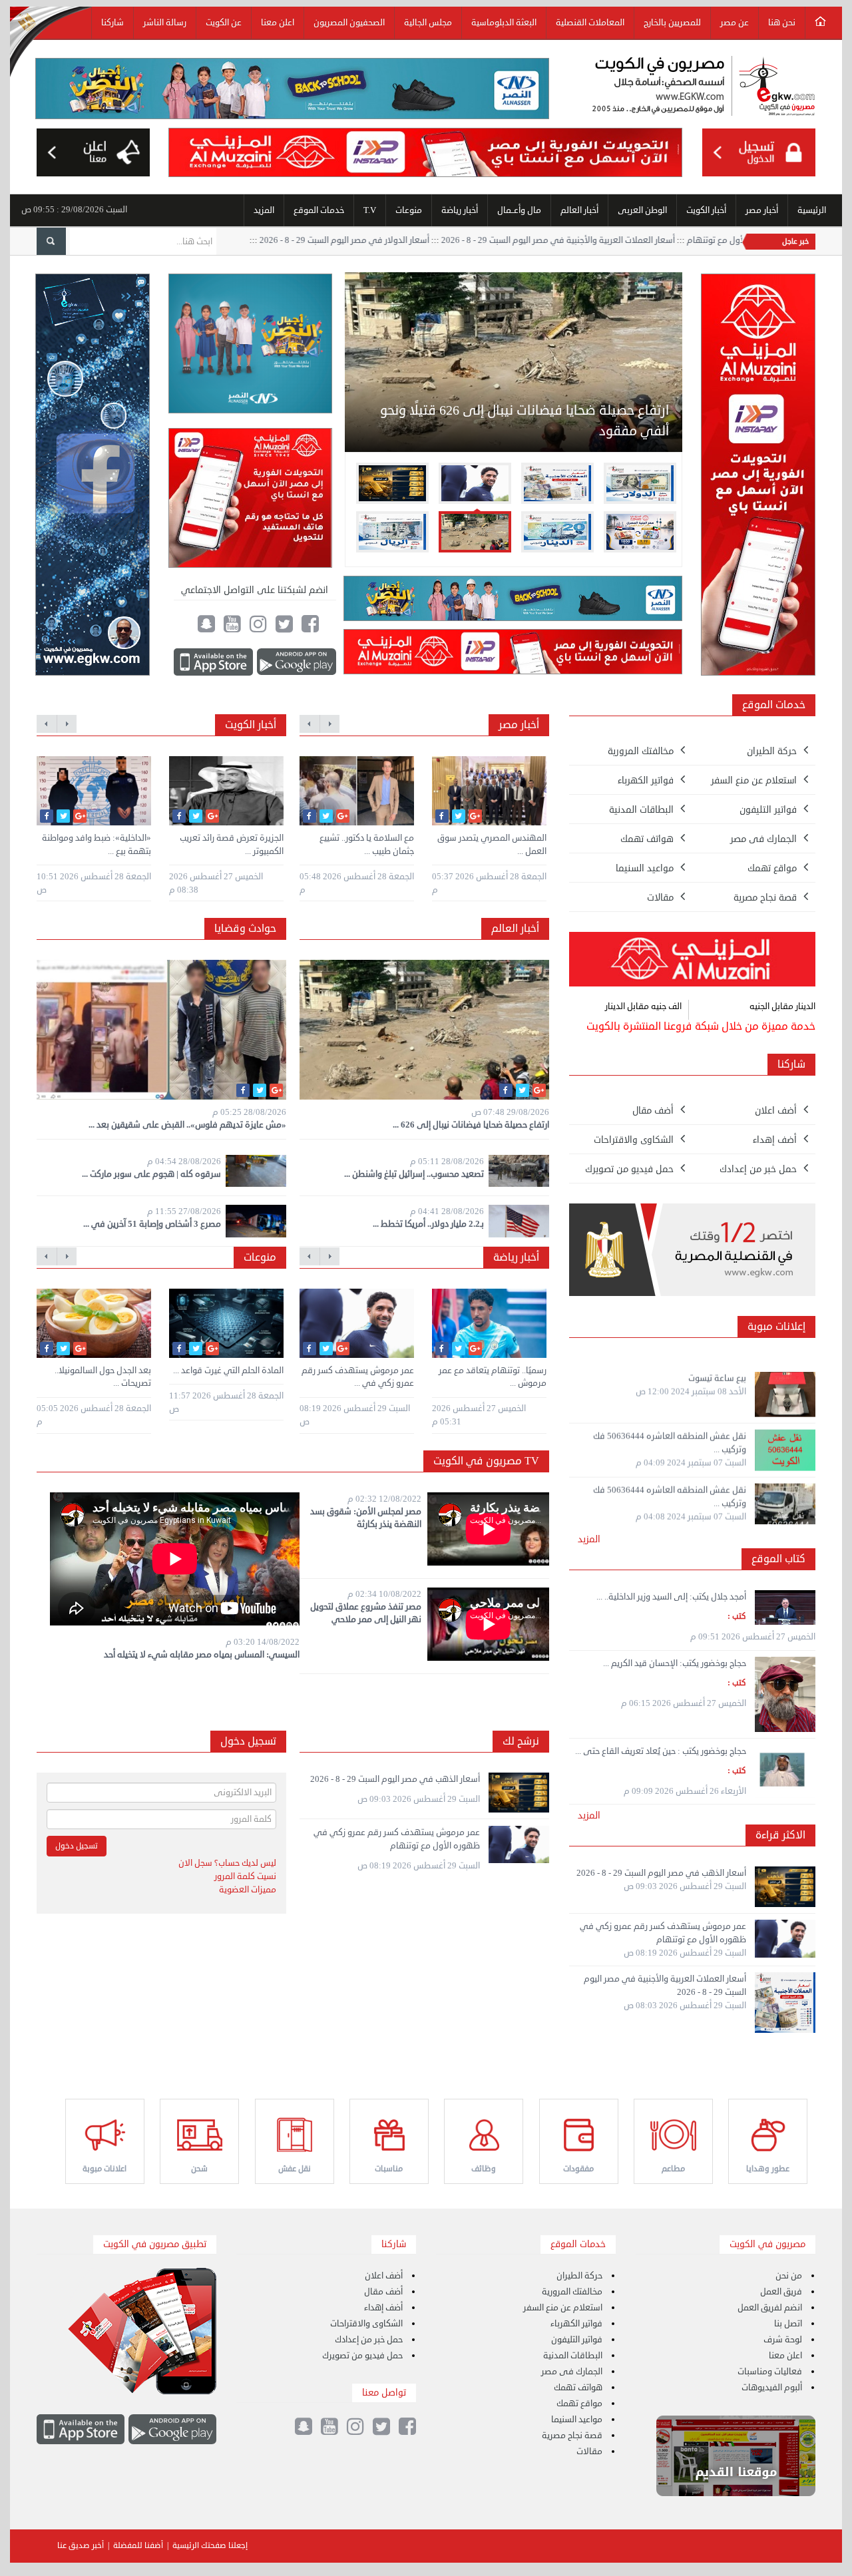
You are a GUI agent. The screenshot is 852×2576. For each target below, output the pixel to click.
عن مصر (735, 23)
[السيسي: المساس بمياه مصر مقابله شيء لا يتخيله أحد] (175, 1561)
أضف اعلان (384, 2276)
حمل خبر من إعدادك (369, 2340)
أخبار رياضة (460, 210)
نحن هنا (782, 23)
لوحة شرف (783, 2340)
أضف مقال (383, 2292)
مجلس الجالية (428, 23)
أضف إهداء (383, 2308)
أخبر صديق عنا (81, 2546)
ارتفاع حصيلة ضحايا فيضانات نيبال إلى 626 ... (471, 1125)
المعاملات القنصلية (590, 23)
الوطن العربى (642, 210)
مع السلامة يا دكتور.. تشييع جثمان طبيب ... (367, 845)
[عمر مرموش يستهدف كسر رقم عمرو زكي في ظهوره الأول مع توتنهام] (357, 1323)
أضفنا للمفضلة (138, 2546)
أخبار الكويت (706, 210)
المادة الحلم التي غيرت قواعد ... (228, 1371)
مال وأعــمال (519, 210)
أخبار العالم (579, 210)
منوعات (409, 210)
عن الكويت (224, 23)
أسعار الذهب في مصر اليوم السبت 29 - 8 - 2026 (395, 1779)
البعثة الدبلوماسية (504, 23)
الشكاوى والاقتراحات (366, 2324)
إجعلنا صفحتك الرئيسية (210, 2546)
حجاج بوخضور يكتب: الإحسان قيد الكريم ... (675, 1663)
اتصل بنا (788, 2324)
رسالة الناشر (165, 23)
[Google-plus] (80, 816)
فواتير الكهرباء (576, 2324)
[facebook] (47, 816)
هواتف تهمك (578, 2388)
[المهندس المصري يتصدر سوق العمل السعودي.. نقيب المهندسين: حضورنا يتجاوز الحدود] (489, 791)
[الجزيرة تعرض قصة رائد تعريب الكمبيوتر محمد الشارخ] (226, 791)
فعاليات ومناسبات (770, 2372)
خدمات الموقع (319, 210)
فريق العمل (781, 2292)
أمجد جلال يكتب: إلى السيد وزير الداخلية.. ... (671, 1597)
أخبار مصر (762, 210)
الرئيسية (812, 210)
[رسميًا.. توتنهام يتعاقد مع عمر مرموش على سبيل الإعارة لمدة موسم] (489, 1323)
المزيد (264, 210)
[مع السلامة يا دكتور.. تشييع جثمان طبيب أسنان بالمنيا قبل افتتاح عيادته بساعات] (357, 791)
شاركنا (112, 23)
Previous (331, 396)
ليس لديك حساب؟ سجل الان (227, 1863)
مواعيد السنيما (577, 2420)
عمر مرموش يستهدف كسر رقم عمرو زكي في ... (358, 1377)
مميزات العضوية (248, 1890)
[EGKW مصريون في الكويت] (704, 88)
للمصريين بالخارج (672, 23)
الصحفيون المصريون (349, 23)
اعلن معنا (278, 23)
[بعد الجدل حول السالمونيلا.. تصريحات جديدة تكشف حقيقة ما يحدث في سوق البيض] (94, 1323)
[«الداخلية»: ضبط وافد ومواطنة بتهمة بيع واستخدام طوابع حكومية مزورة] (94, 791)
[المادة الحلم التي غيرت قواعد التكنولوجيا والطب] (226, 1323)
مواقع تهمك (579, 2404)
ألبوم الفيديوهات (772, 2388)
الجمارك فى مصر (572, 2372)
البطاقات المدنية (573, 2356)
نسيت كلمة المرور (245, 1876)
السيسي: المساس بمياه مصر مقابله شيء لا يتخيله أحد (202, 1655)
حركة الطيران (579, 2276)
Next (696, 396)
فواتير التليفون (577, 2340)
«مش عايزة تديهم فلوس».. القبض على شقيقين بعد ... (187, 1125)
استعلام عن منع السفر (563, 2308)
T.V (370, 210)
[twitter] (63, 816)
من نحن (789, 2276)
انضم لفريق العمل (770, 2308)
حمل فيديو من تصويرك (362, 2356)
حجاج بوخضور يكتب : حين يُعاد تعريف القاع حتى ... (661, 1751)
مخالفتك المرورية (572, 2292)
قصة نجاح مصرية (572, 2436)
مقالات (589, 2452)
